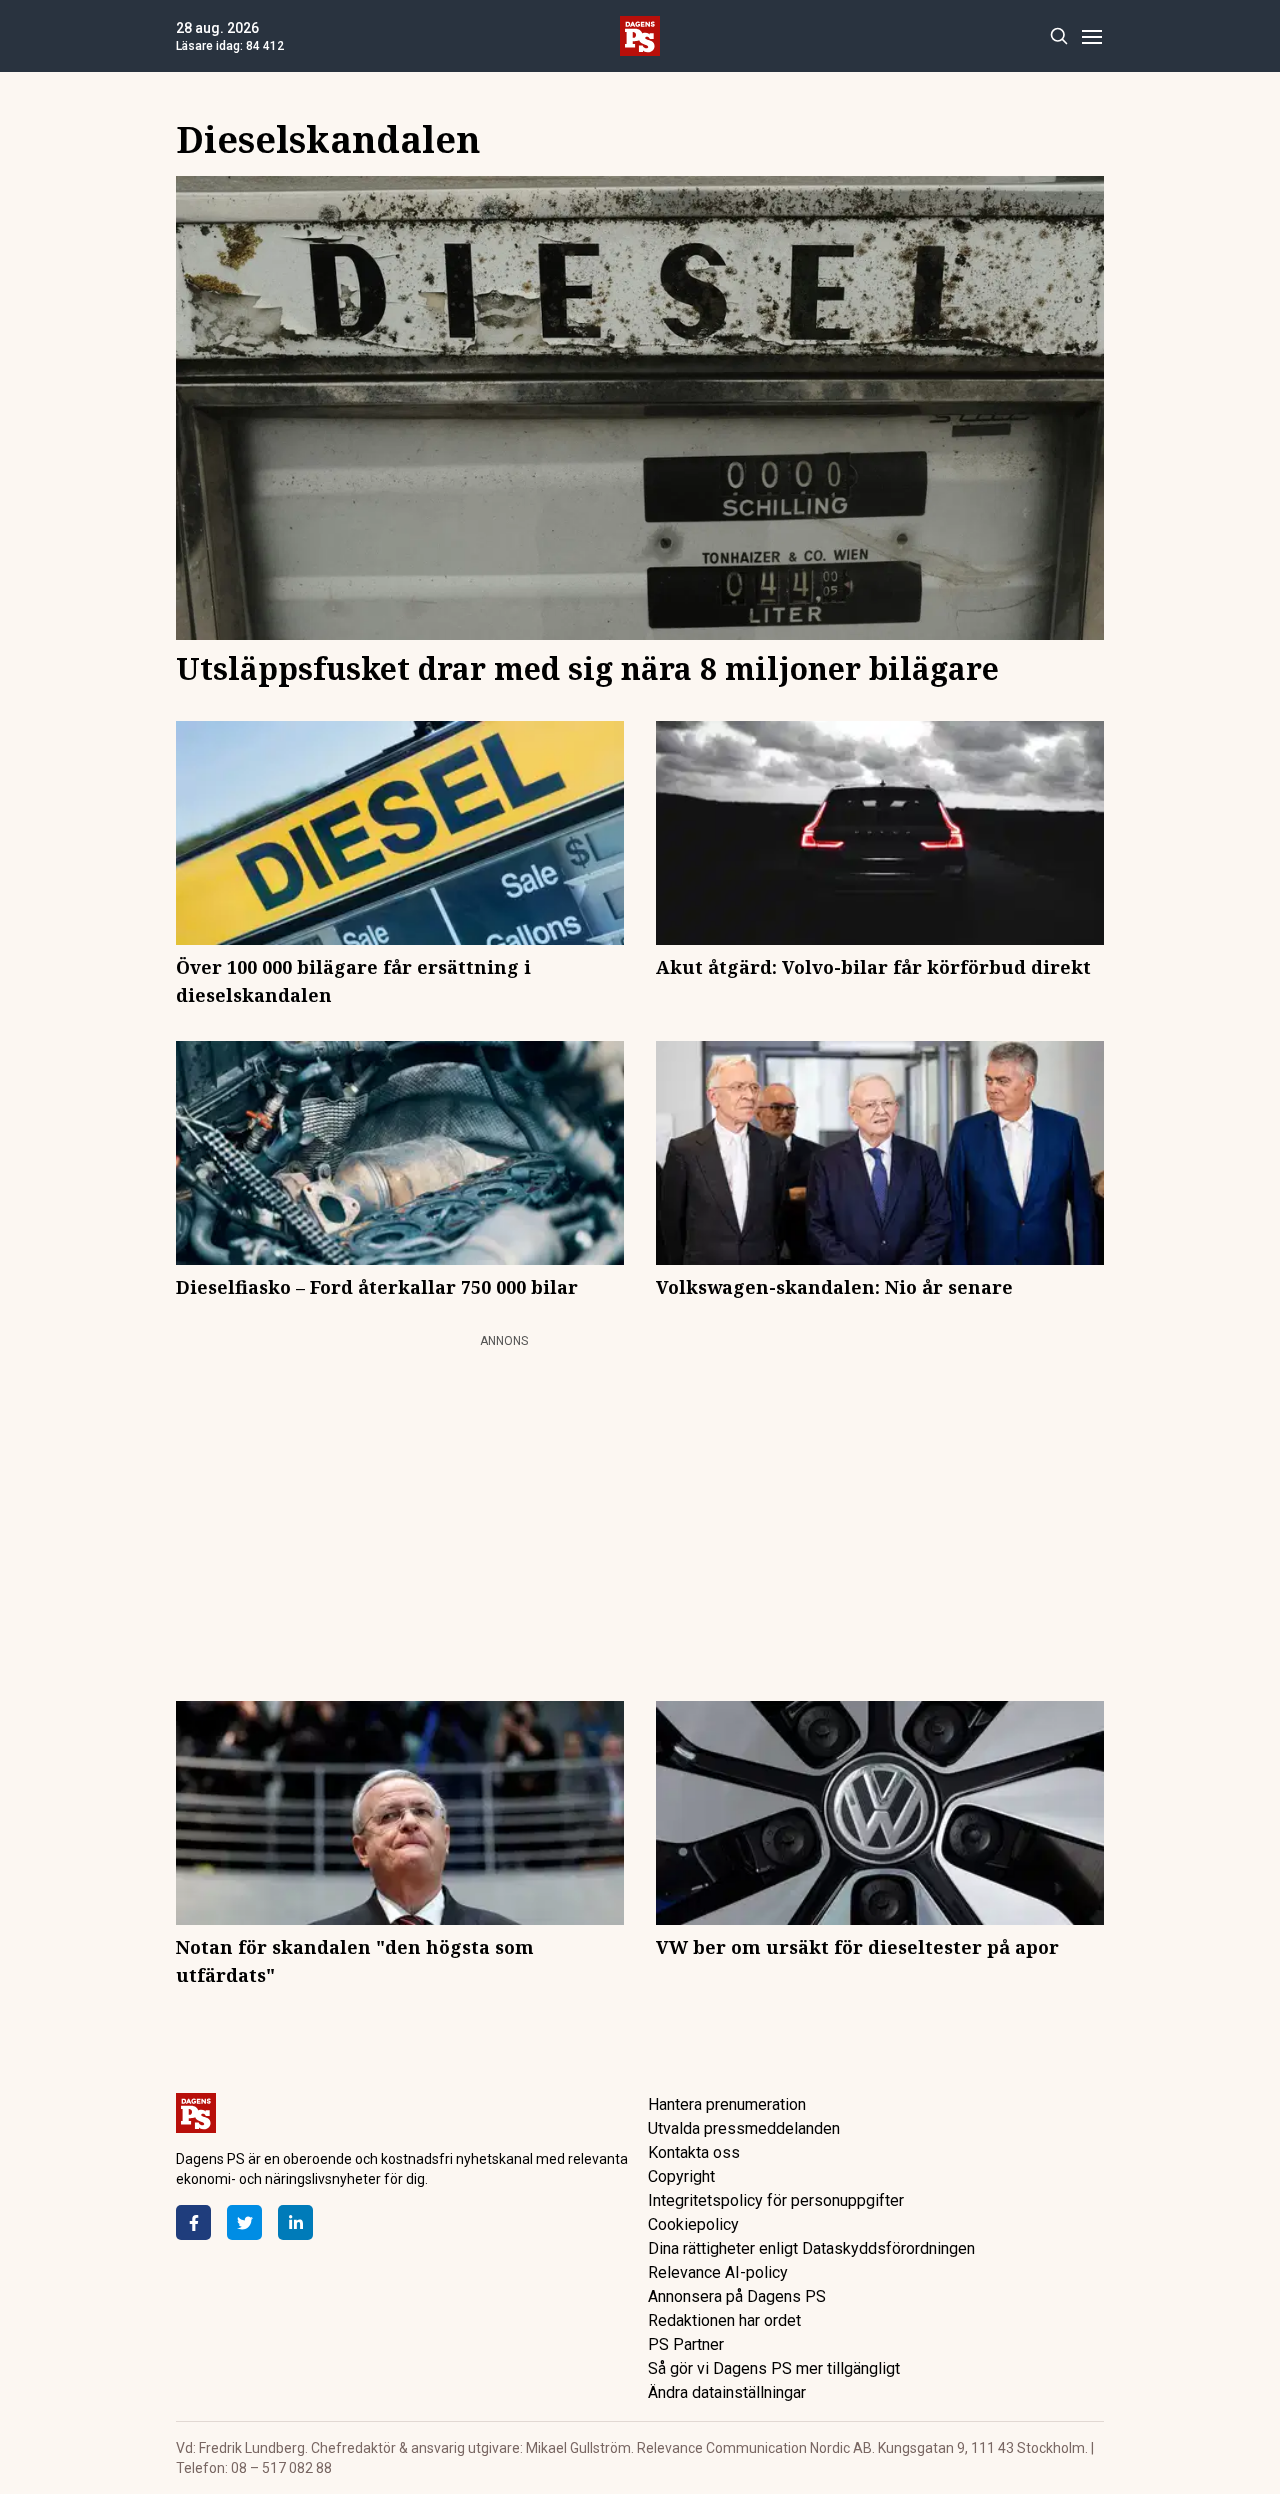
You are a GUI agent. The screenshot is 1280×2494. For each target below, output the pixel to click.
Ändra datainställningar (727, 2392)
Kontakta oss (694, 2152)
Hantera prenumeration (727, 2104)
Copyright (681, 2176)
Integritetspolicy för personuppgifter (776, 2200)
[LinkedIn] (295, 2222)
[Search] (1058, 36)
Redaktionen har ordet (724, 2320)
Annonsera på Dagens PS (737, 2296)
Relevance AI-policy (718, 2272)
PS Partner (686, 2344)
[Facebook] (193, 2222)
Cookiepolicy (693, 2224)
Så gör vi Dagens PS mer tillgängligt (774, 2368)
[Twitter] (244, 2222)
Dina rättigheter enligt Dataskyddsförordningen (811, 2248)
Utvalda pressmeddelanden (744, 2128)
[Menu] (1091, 36)
